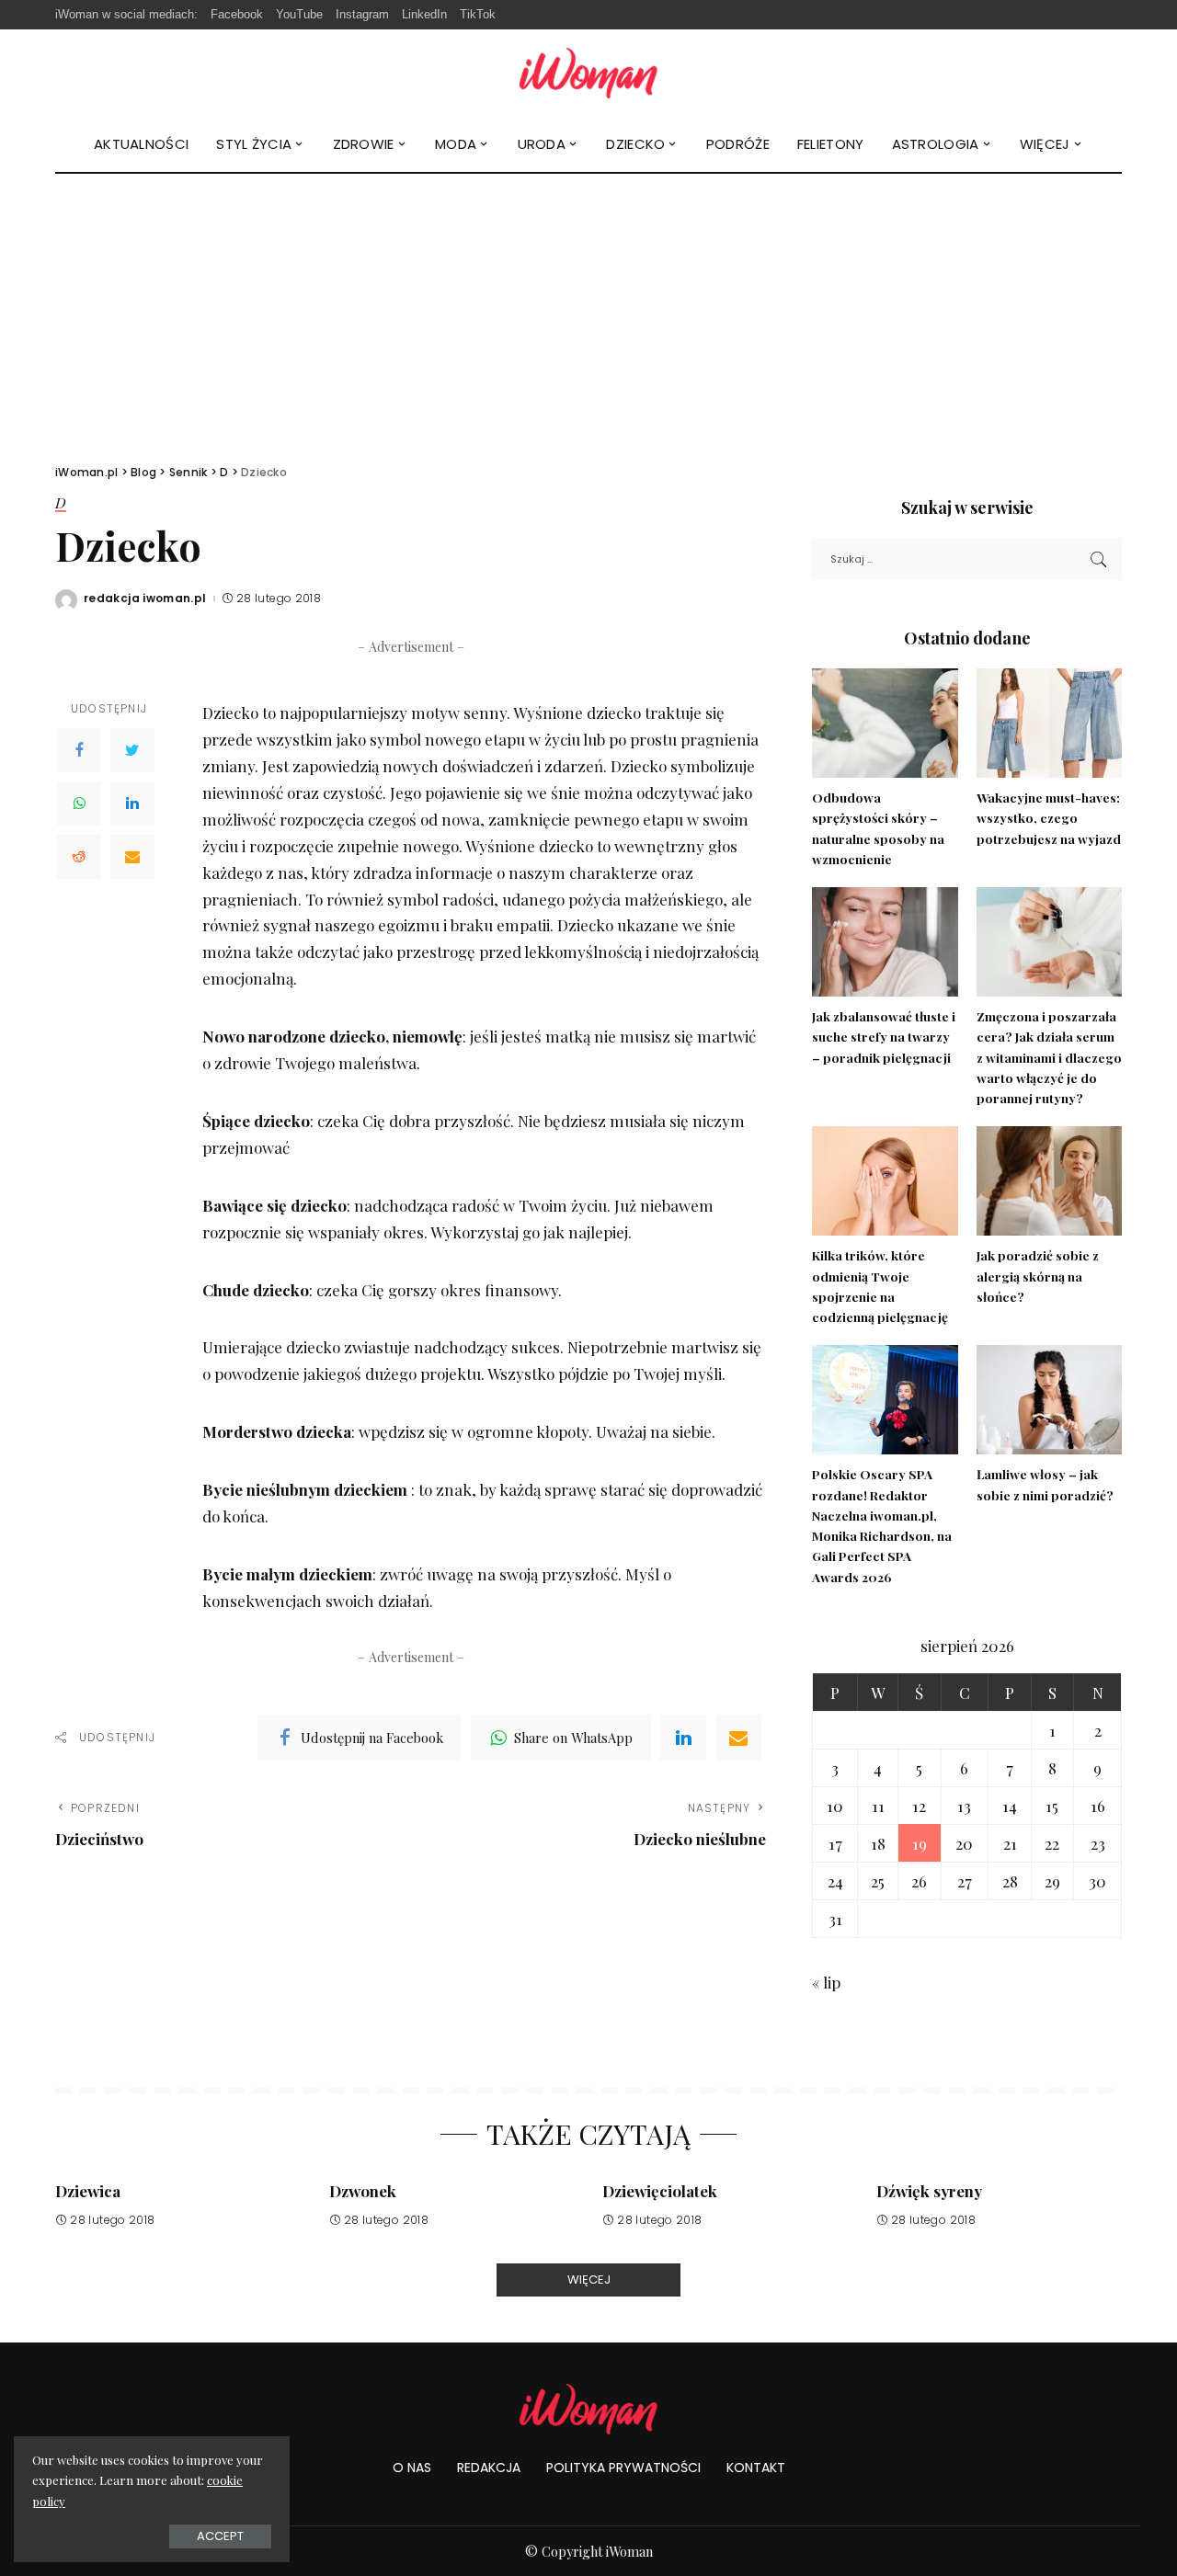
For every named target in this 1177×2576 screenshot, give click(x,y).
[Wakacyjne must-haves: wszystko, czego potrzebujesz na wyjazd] (1049, 723)
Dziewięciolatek (660, 2191)
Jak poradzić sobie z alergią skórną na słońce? (1038, 1276)
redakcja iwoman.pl (145, 598)
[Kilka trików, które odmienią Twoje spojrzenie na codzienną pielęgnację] (885, 1181)
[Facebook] (79, 750)
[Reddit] (79, 857)
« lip (826, 1982)
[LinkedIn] (132, 804)
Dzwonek (363, 2191)
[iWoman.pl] (588, 73)
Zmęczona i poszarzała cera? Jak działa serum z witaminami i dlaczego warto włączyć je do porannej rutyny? (1049, 1057)
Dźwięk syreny (929, 2191)
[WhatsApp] (79, 804)
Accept (220, 2536)
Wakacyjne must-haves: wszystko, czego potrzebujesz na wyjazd (1049, 818)
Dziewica (88, 2191)
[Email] (132, 857)
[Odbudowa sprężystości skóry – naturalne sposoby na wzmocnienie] (885, 723)
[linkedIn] (683, 1738)
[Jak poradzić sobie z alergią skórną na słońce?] (1049, 1181)
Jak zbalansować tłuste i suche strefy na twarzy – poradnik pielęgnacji (884, 1037)
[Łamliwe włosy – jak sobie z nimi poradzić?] (1049, 1400)
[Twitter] (132, 750)
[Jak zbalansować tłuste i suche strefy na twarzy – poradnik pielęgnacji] (885, 942)
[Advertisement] (588, 312)
